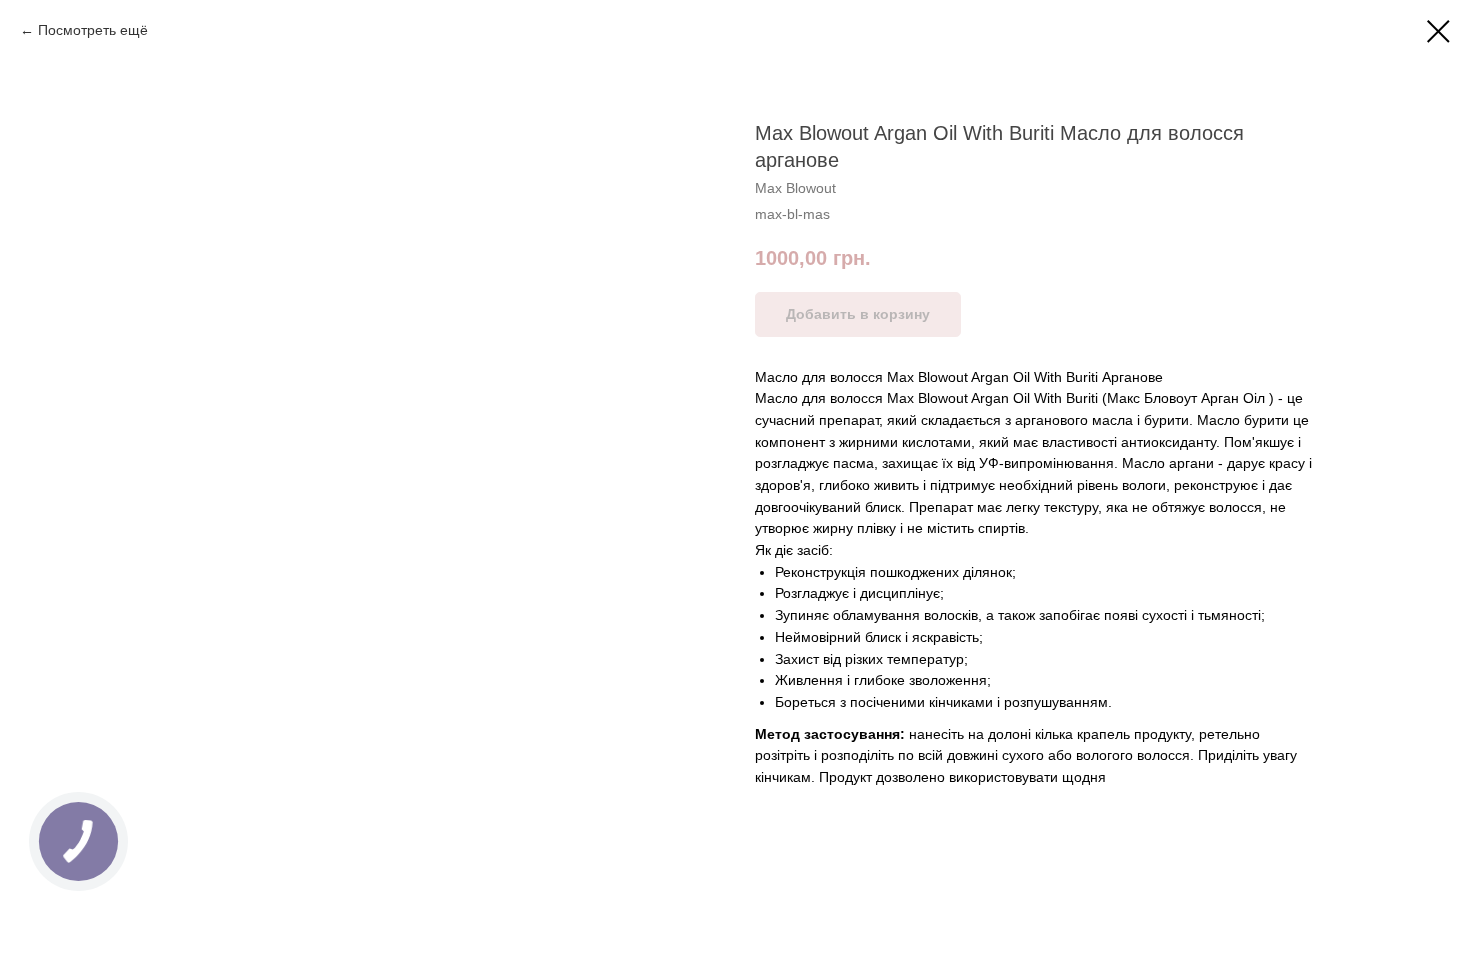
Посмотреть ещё (93, 30)
